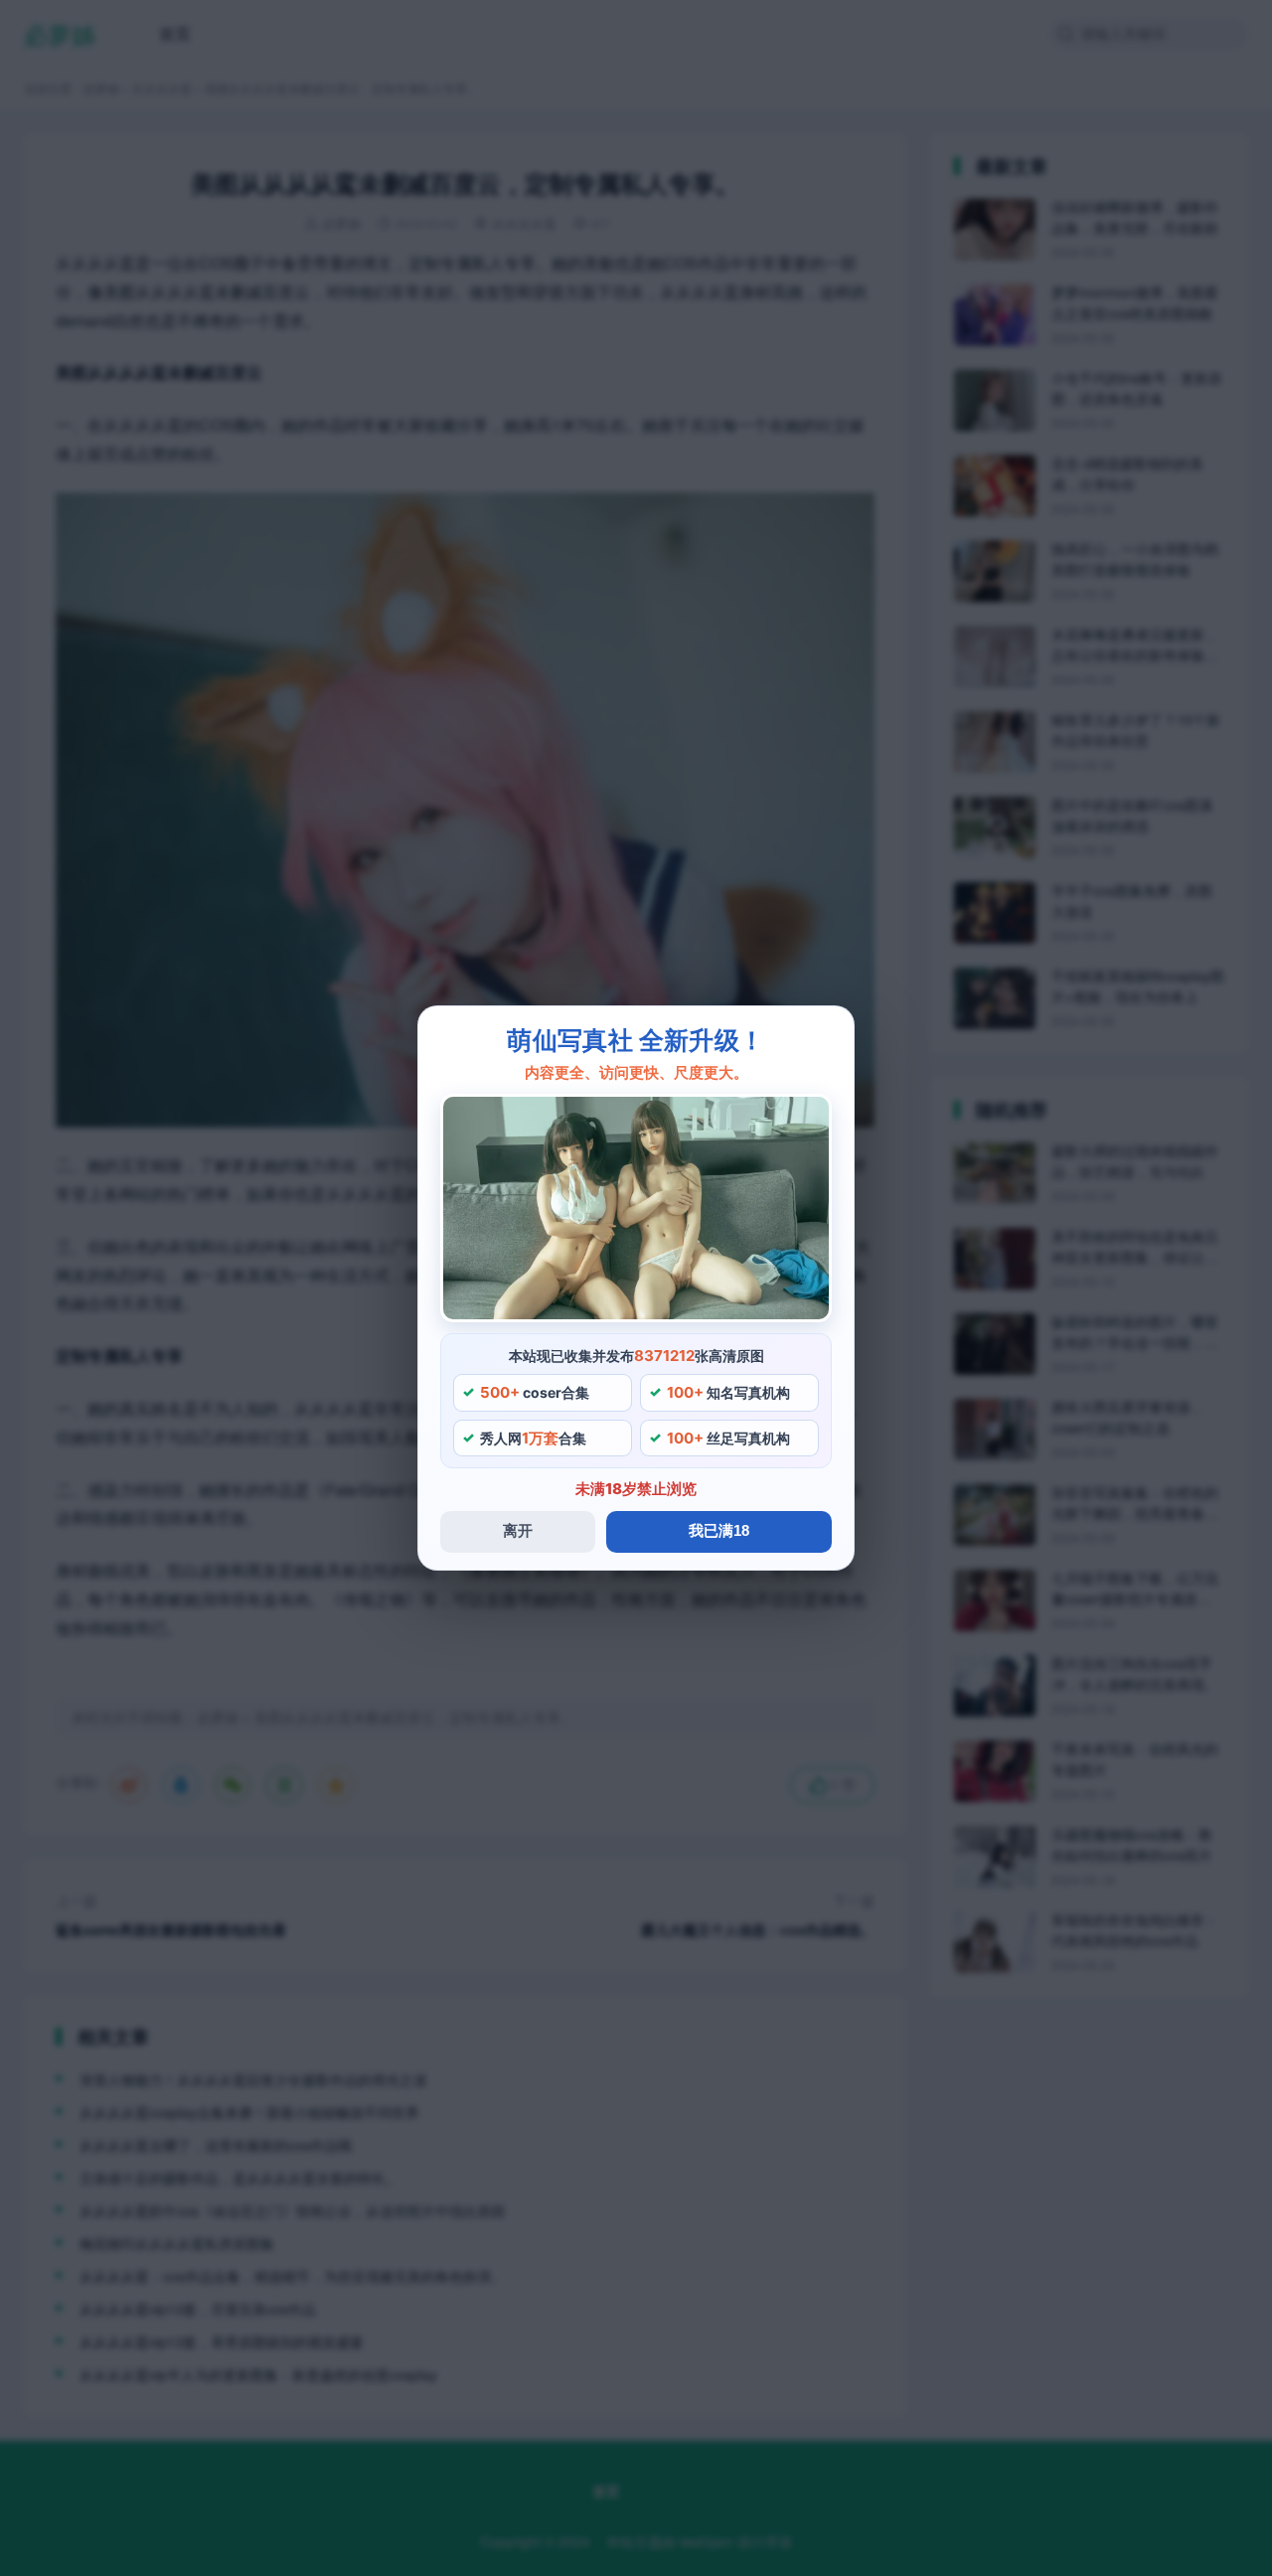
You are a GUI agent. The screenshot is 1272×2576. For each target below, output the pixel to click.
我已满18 (719, 1530)
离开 (518, 1530)
